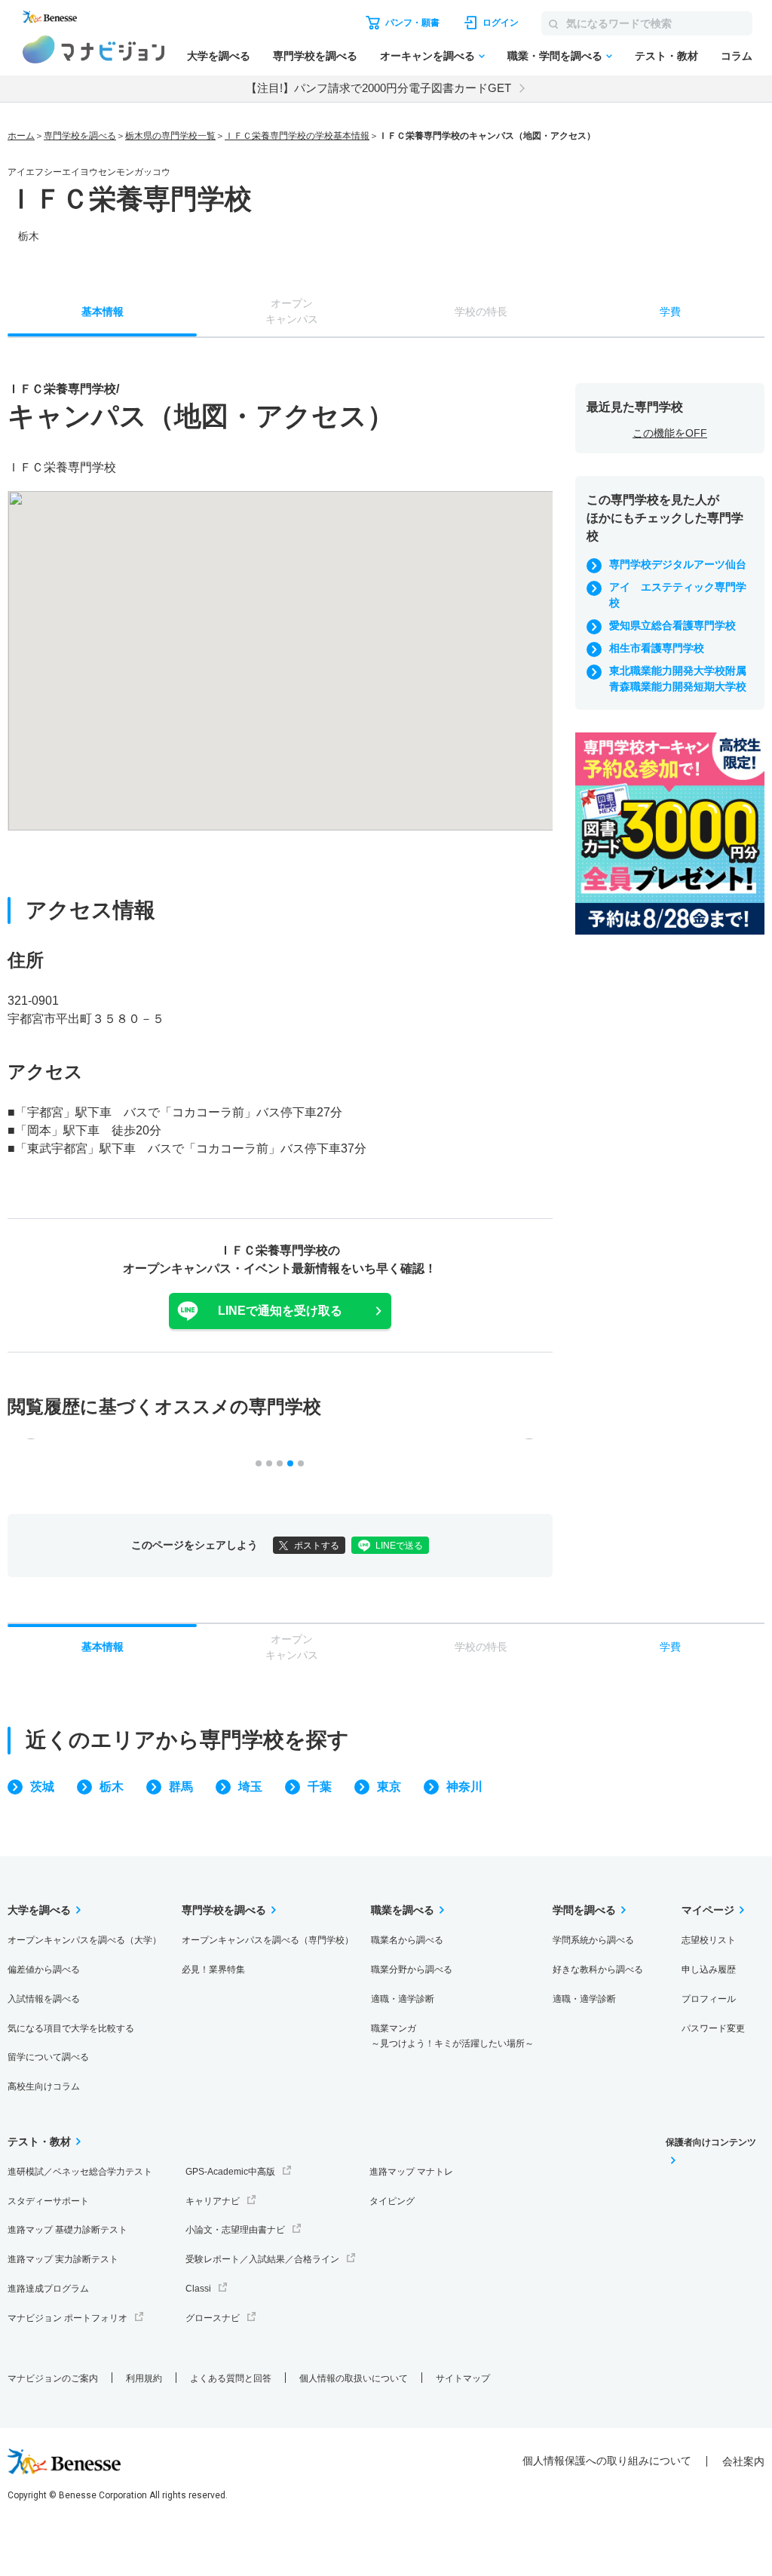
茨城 (42, 1787)
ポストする (317, 1546)
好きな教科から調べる (598, 1970)
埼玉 (250, 1787)
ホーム (21, 136)
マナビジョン (94, 49)
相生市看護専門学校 (657, 648)
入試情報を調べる (44, 1999)
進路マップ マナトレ (411, 2172)
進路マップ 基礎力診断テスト (67, 2230)
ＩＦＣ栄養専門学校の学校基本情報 (297, 136)
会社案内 (743, 2461)
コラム (737, 56)
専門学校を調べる (315, 56)
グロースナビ (213, 2318)
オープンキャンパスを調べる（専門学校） (268, 1940)
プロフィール (709, 1999)
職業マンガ (452, 2036)
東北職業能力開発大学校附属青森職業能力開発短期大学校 (678, 679)
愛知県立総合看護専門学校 (672, 625)
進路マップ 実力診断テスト (63, 2259)
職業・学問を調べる (555, 56)
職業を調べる (403, 1910)
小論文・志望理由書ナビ (235, 2230)
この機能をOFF (670, 433)
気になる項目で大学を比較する (71, 2028)
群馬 (181, 1787)
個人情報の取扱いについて (354, 2378)
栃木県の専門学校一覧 (170, 136)
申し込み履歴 (709, 1970)
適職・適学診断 (403, 1999)
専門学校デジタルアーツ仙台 (678, 564)
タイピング (392, 2201)
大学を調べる (219, 56)
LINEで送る (399, 1546)
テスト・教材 (666, 56)
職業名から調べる (407, 1940)
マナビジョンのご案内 (53, 2378)
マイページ (708, 1910)
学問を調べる (584, 1910)
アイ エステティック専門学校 (678, 595)
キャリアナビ (213, 2201)
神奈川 (464, 1787)
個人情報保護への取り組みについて (607, 2461)
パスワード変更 (713, 2028)
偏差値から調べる (44, 1970)
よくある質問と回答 (231, 2378)
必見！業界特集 (213, 1970)
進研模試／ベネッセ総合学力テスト (80, 2172)
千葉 (320, 1787)
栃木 (112, 1787)
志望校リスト (709, 1940)
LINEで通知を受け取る (280, 1311)
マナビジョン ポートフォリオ (67, 2318)
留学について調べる (48, 2057)
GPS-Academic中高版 (230, 2172)
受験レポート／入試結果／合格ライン (262, 2259)
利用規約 (144, 2378)
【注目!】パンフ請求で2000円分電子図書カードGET (378, 88)
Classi (198, 2289)
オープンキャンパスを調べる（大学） (84, 1940)
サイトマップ (463, 2378)
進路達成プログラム (48, 2289)
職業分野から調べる (412, 1970)
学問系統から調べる (593, 1940)
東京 (389, 1787)
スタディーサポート (48, 2201)
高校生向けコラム (44, 2086)
